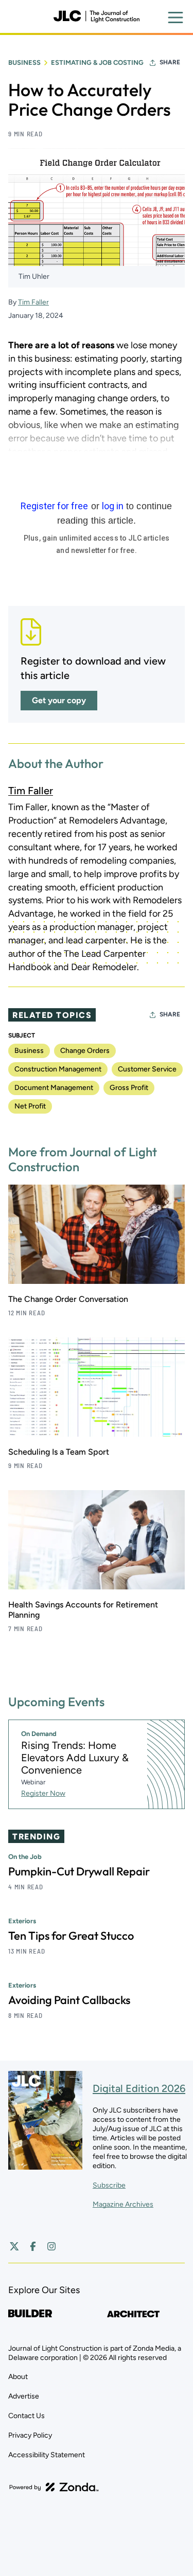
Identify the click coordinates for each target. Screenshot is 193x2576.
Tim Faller (33, 302)
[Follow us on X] (14, 2246)
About (18, 2377)
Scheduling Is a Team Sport (59, 1452)
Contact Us (27, 2416)
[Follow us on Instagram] (51, 2246)
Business (24, 62)
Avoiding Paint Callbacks (69, 2000)
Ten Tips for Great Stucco (71, 1936)
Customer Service (147, 1069)
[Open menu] (176, 17)
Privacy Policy (30, 2435)
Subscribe (109, 2185)
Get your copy (59, 700)
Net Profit (30, 1106)
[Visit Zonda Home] (54, 2487)
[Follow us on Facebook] (33, 2246)
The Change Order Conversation (68, 1299)
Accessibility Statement (47, 2455)
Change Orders (85, 1051)
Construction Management (58, 1069)
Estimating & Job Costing (97, 62)
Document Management (54, 1088)
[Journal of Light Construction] (96, 16)
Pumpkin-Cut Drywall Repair (79, 1871)
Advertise (24, 2396)
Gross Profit (129, 1088)
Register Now (43, 1793)
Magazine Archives (123, 2204)
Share (170, 62)
